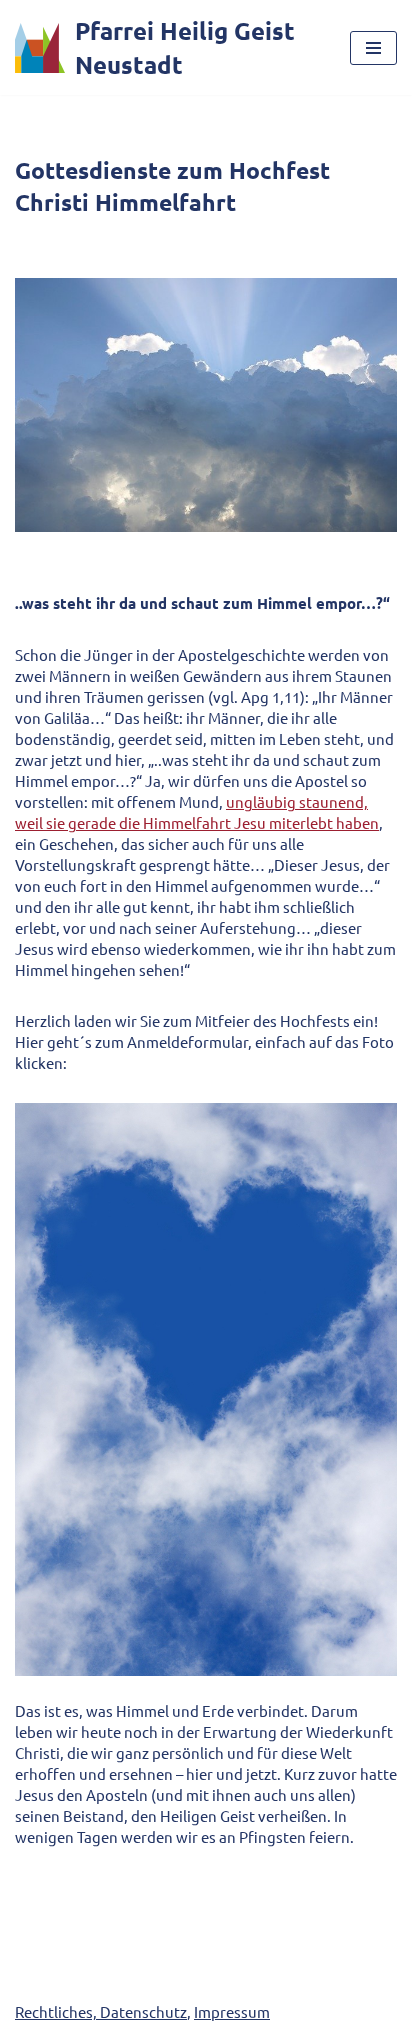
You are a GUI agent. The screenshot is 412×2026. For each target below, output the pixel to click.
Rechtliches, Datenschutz (101, 2011)
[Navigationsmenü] (373, 48)
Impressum (232, 2011)
